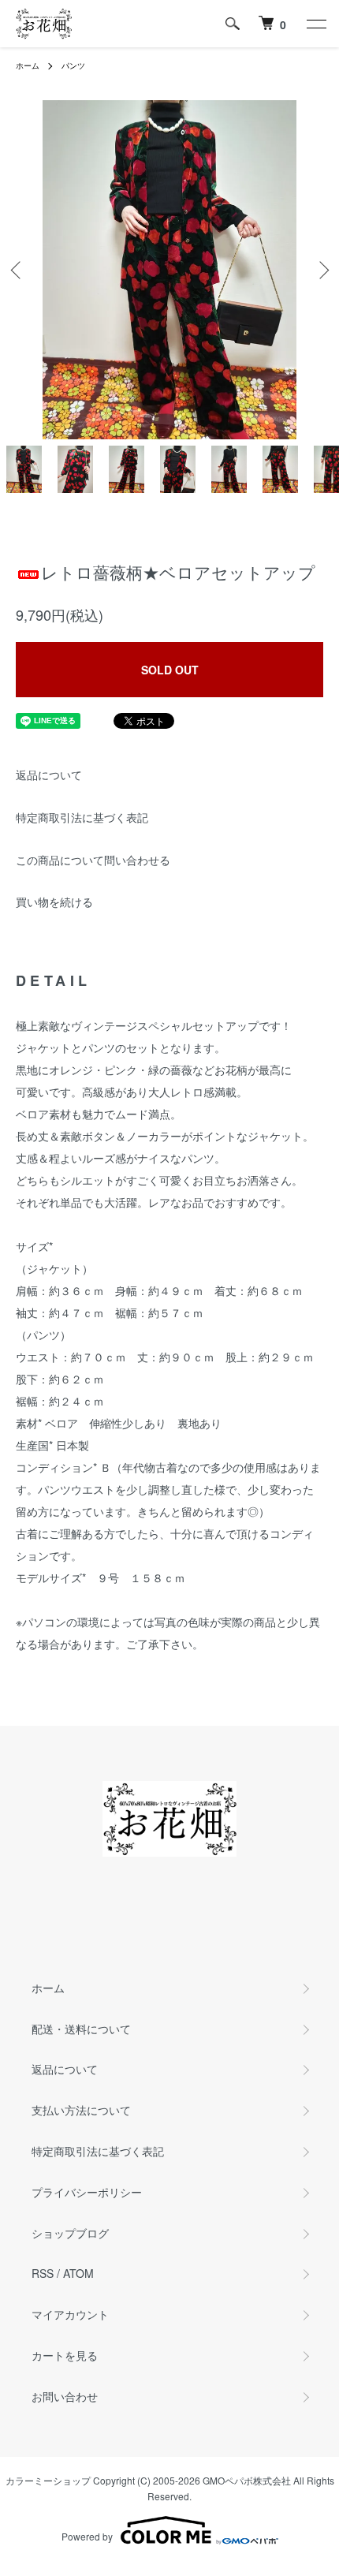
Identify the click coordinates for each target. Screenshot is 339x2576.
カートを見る (65, 2355)
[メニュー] (315, 24)
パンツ (73, 65)
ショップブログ (70, 2233)
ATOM (78, 2273)
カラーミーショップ (48, 2480)
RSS (43, 2273)
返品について (49, 775)
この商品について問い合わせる (93, 860)
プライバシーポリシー (87, 2192)
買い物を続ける (54, 902)
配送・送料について (81, 2029)
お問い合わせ (65, 2396)
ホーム (28, 65)
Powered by (87, 2536)
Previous (18, 270)
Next (321, 270)
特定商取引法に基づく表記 (82, 817)
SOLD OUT (170, 670)
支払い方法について (81, 2110)
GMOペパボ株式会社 (247, 2480)
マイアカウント (70, 2314)
